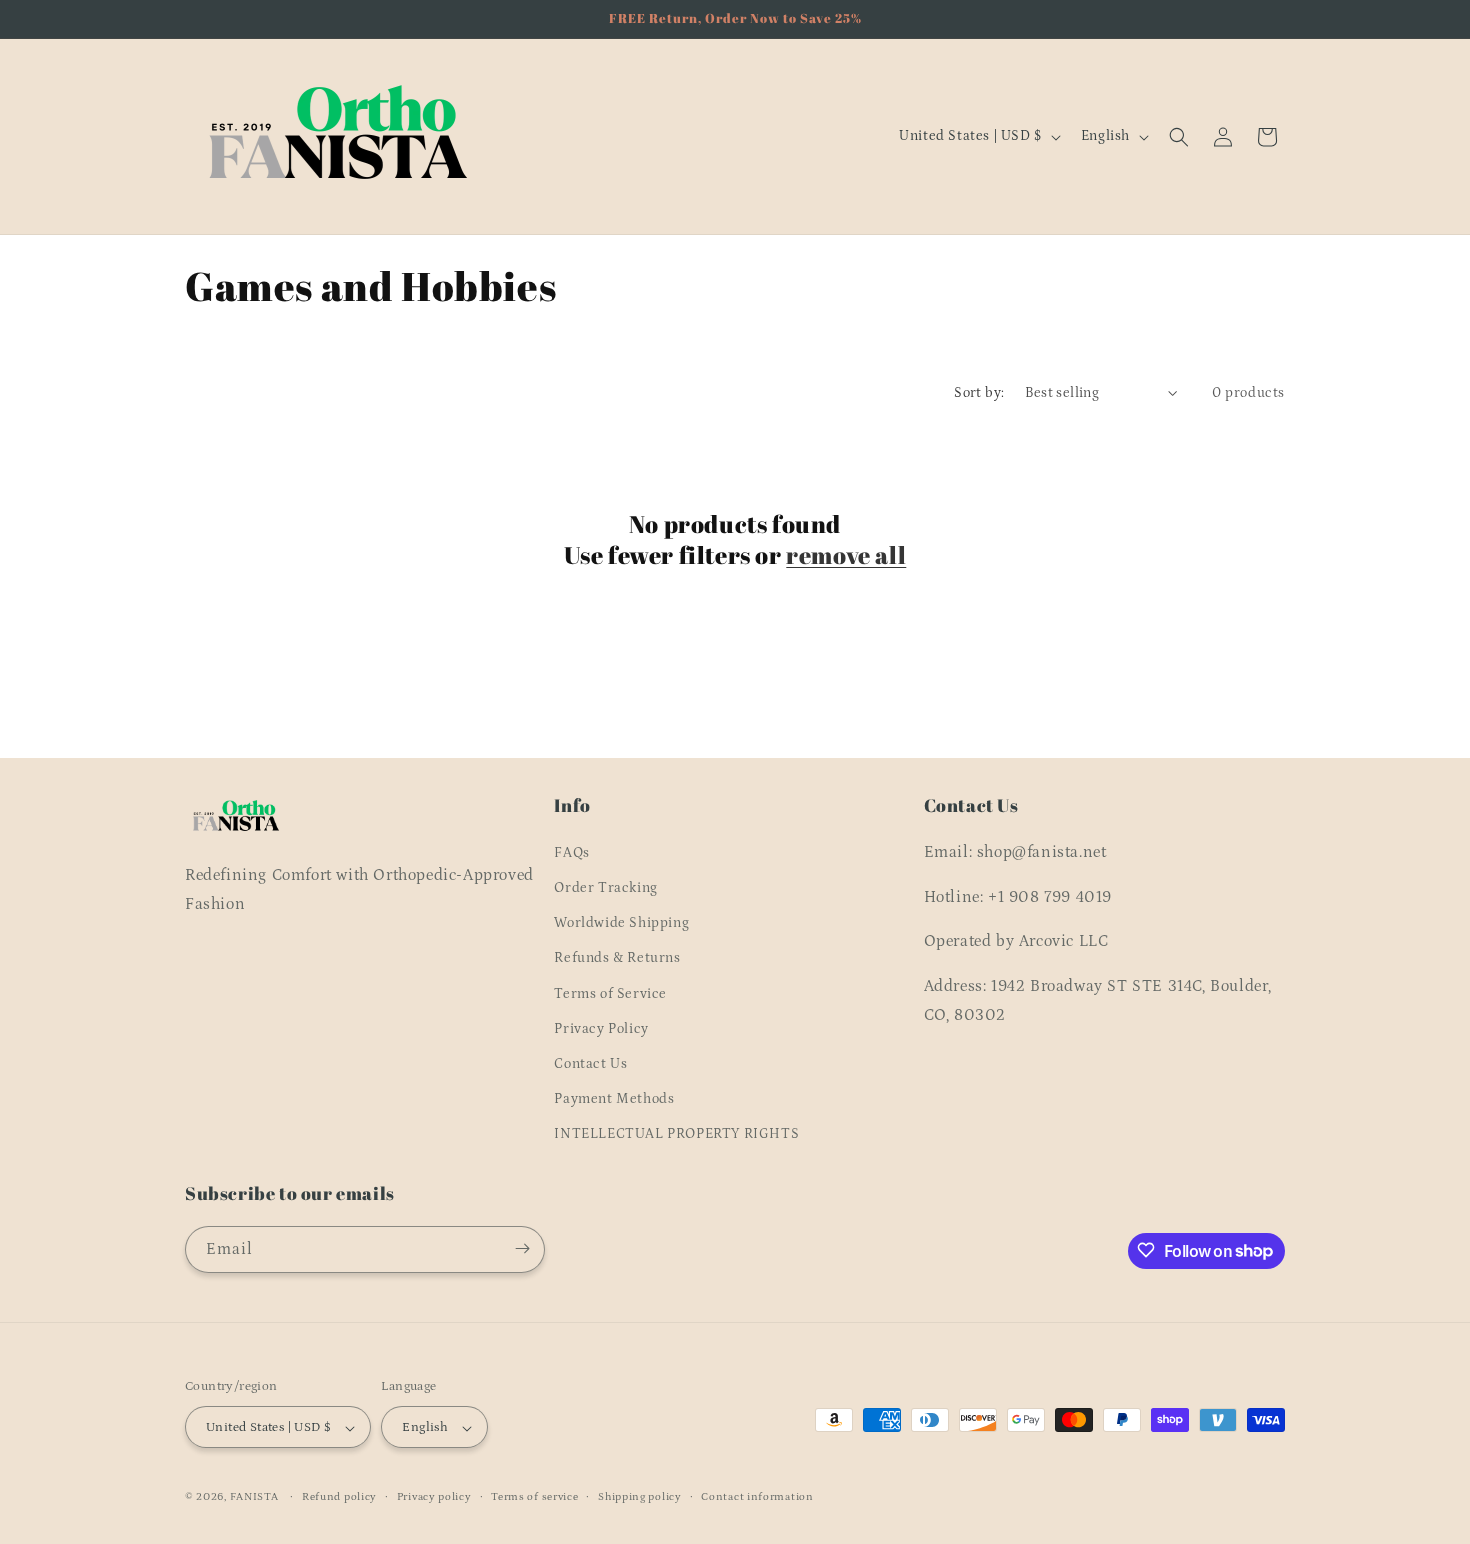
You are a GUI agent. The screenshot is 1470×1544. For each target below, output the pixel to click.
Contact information (757, 1497)
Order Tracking (605, 887)
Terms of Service (610, 993)
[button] (1179, 137)
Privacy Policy (601, 1028)
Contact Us (590, 1063)
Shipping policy (640, 1497)
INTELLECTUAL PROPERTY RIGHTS (676, 1134)
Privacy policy (434, 1497)
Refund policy (339, 1497)
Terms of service (534, 1497)
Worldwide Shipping (621, 922)
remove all (846, 555)
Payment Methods (614, 1098)
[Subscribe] (522, 1248)
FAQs (571, 852)
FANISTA (254, 1498)
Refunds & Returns (617, 958)
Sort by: (979, 393)
